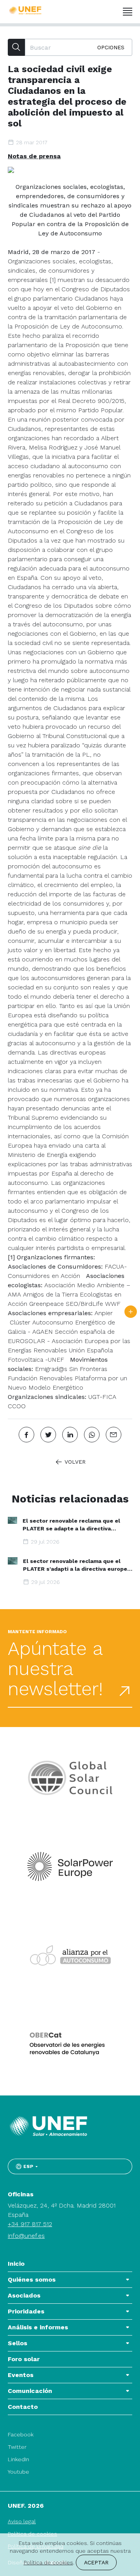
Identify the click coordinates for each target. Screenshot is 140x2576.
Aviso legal (22, 2521)
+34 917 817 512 (30, 2224)
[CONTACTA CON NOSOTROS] (131, 1312)
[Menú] (128, 12)
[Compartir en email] (114, 1435)
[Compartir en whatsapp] (92, 1435)
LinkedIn (18, 2459)
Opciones (111, 47)
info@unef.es (26, 2236)
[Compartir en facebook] (26, 1435)
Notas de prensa (34, 156)
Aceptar (96, 2562)
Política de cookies (48, 2562)
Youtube (18, 2472)
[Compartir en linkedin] (70, 1435)
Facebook (21, 2434)
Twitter (17, 2447)
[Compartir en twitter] (48, 1435)
